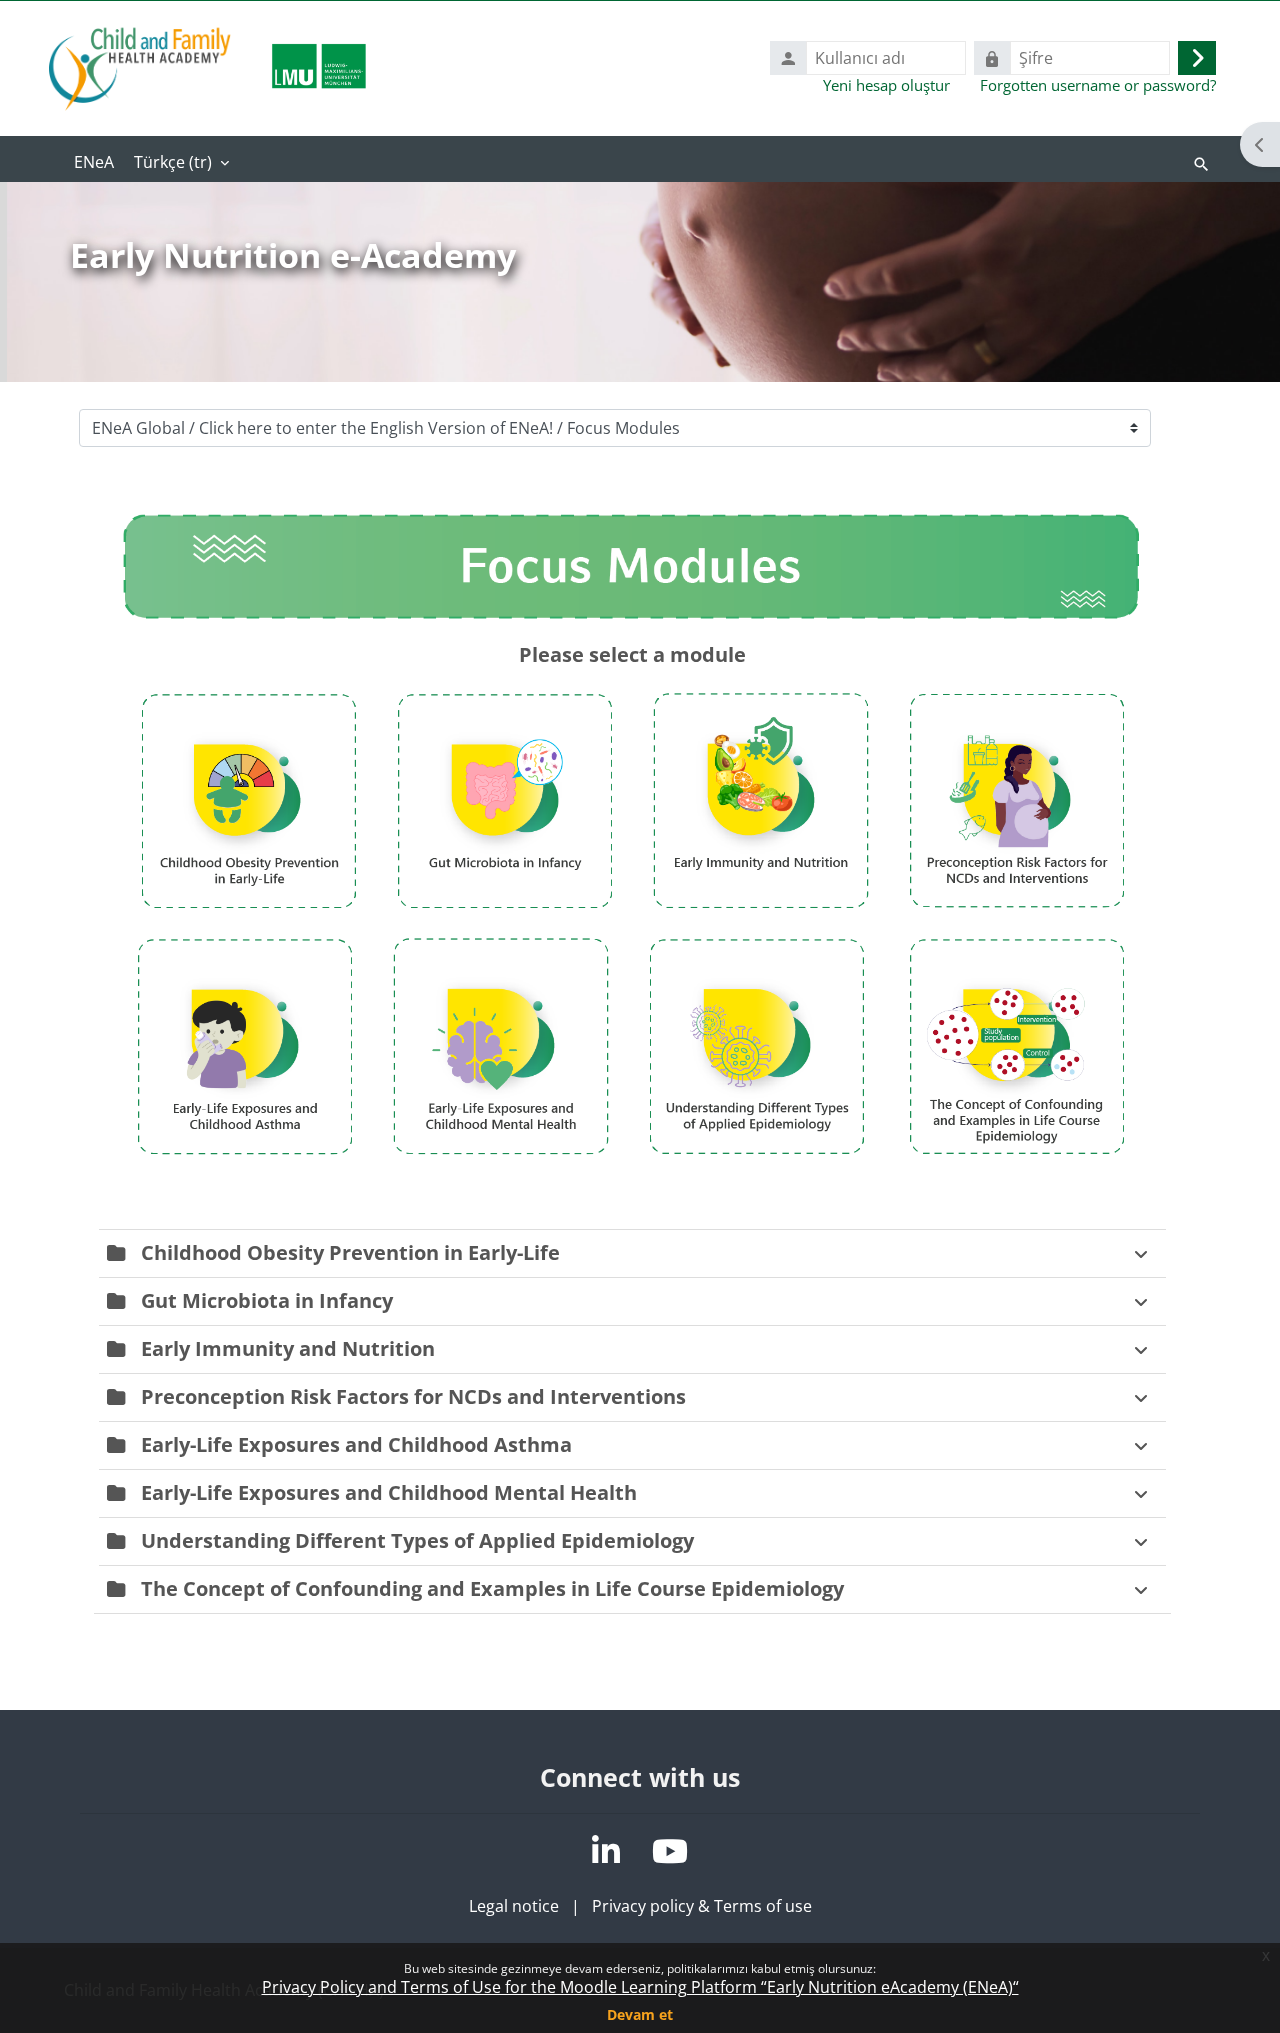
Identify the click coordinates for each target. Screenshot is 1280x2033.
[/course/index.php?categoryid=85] (1017, 1160)
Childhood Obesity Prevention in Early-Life (350, 1252)
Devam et (640, 2014)
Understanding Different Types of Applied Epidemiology (417, 1540)
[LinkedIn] (606, 1851)
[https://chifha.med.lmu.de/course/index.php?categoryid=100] (249, 913)
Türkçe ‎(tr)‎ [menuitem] (173, 162)
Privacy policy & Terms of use (702, 1906)
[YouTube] (670, 1851)
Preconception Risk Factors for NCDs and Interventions (413, 1396)
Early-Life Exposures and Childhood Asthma (356, 1444)
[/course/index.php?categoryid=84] (1017, 913)
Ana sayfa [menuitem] (94, 164)
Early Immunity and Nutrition (288, 1348)
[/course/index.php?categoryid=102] (757, 1160)
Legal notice (514, 1906)
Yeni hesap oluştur (886, 85)
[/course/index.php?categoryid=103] (245, 1160)
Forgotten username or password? (1098, 85)
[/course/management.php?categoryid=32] (632, 629)
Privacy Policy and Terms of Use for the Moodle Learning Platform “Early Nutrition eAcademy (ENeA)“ (640, 1987)
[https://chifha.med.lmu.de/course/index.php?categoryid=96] (761, 913)
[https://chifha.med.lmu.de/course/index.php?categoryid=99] (505, 913)
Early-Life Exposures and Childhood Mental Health (389, 1492)
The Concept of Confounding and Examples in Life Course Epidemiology (492, 1588)
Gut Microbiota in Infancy (267, 1300)
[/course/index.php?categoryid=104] (501, 1160)
